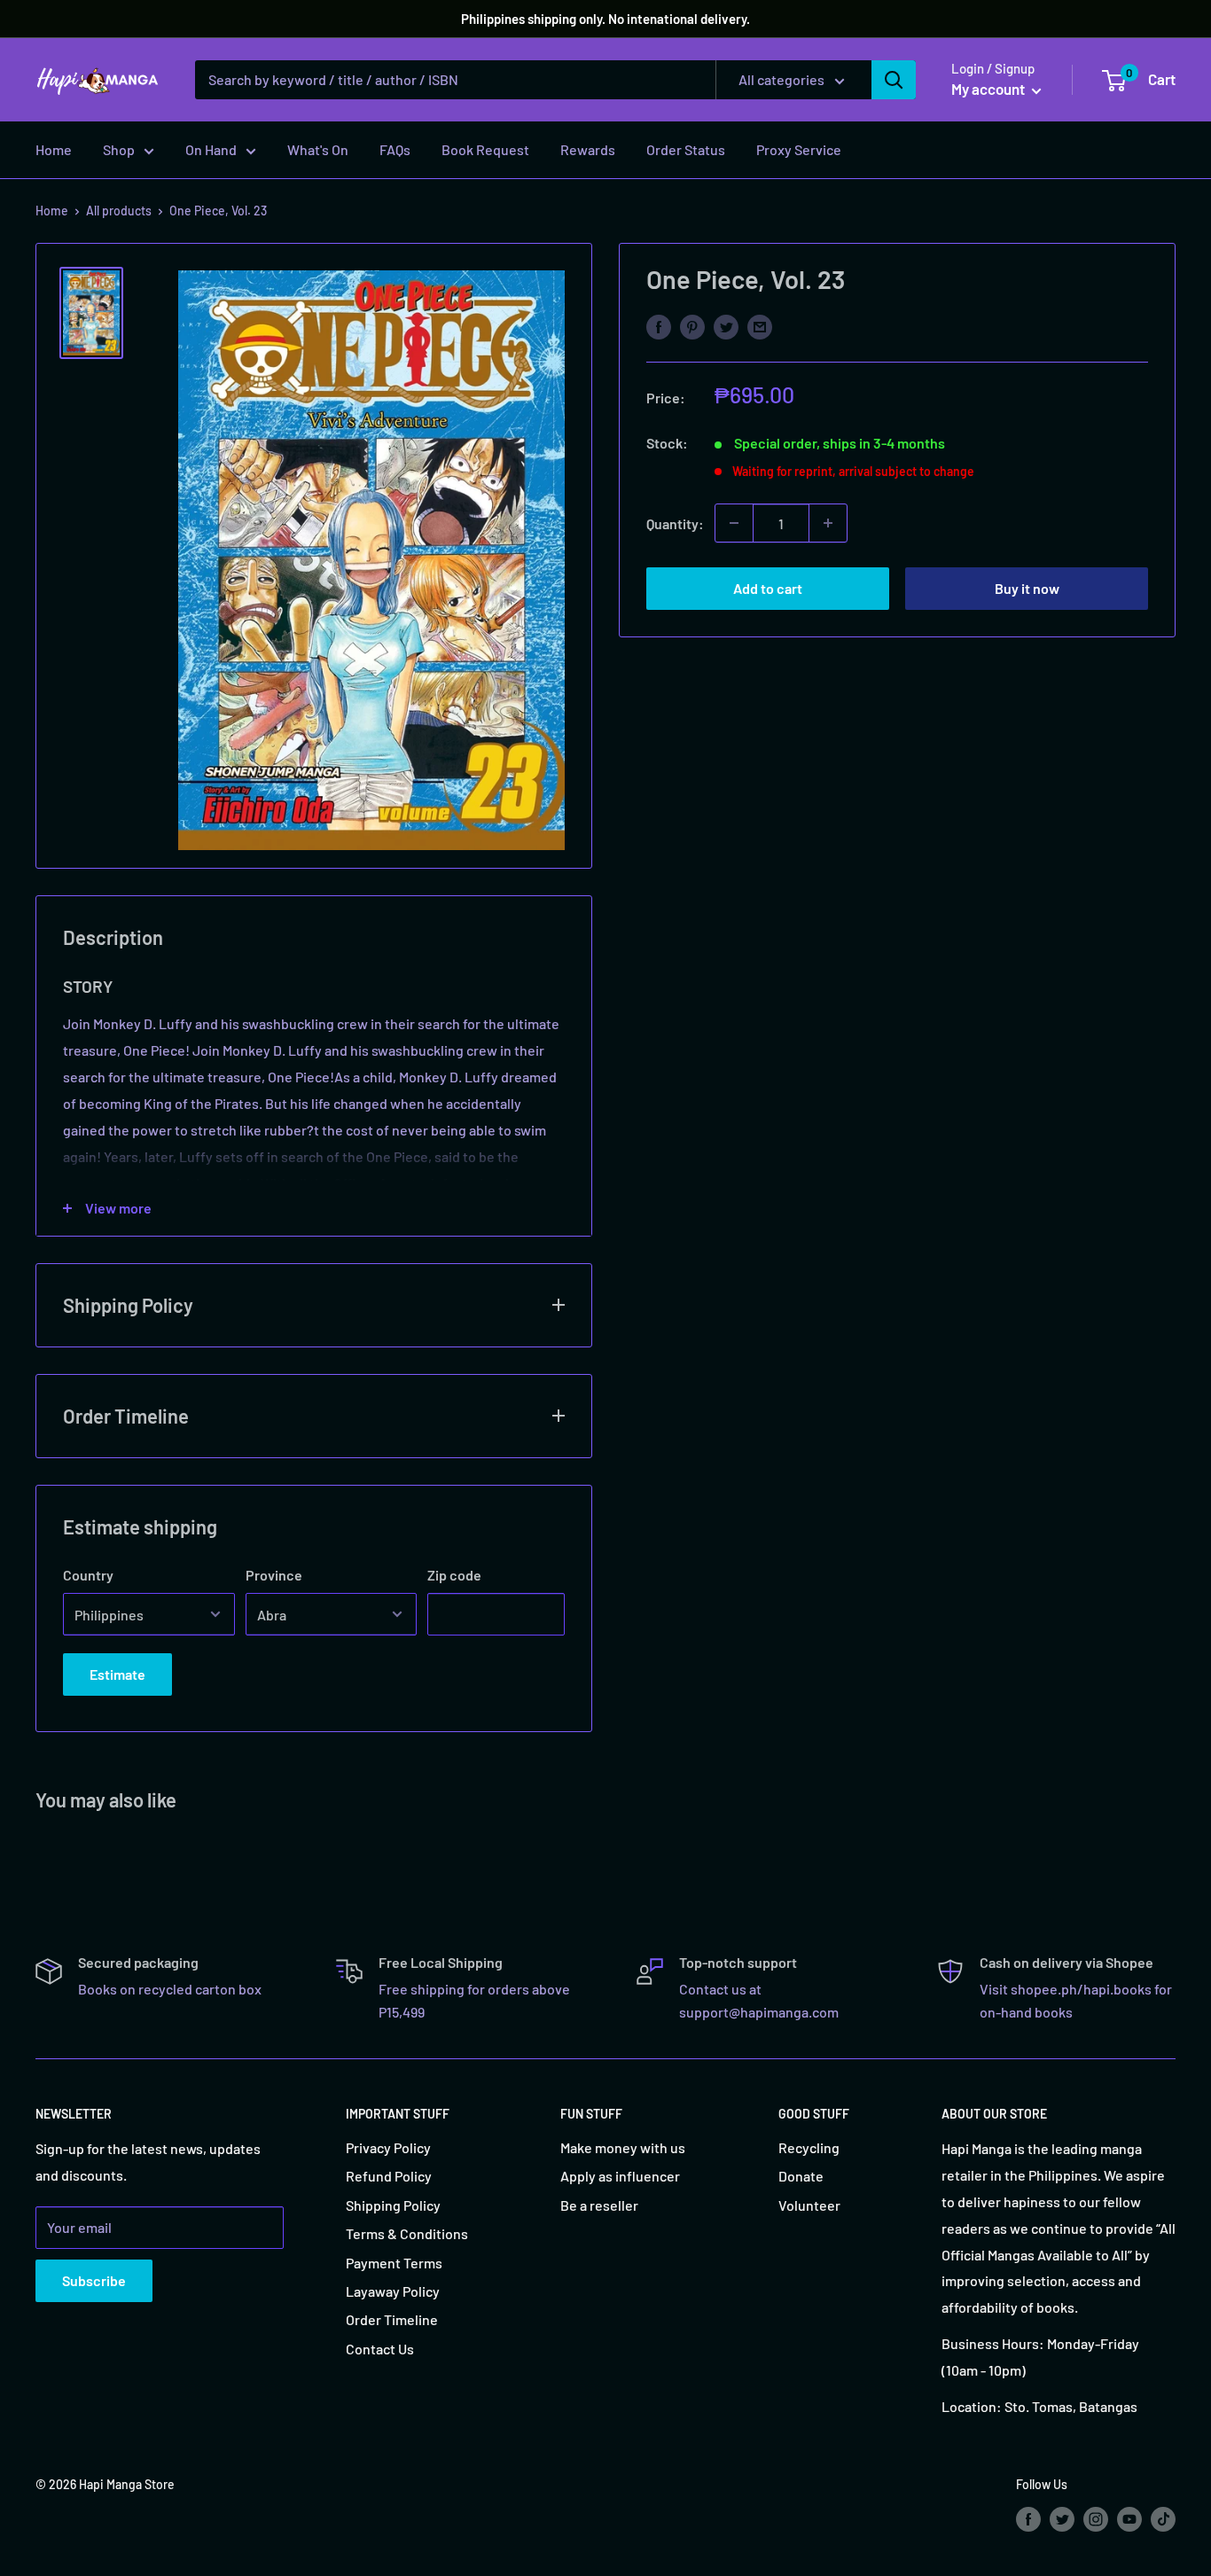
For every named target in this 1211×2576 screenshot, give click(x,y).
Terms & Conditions (407, 2233)
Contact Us (380, 2349)
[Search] (894, 80)
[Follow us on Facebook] (1028, 2519)
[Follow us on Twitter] (1062, 2519)
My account (989, 89)
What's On (318, 149)
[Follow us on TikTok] (1163, 2519)
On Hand (211, 149)
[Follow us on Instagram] (1096, 2519)
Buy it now (1027, 588)
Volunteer (809, 2205)
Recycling (809, 2147)
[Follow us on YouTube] (1129, 2519)
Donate (801, 2176)
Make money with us (623, 2147)
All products (119, 211)
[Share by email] (760, 326)
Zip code (454, 1575)
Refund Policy (389, 2176)
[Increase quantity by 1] (828, 523)
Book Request (485, 149)
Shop (119, 149)
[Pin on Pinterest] (692, 326)
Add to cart (768, 588)
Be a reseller (599, 2205)
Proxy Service (799, 149)
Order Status (686, 149)
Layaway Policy (393, 2291)
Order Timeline (392, 2319)
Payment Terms (394, 2263)
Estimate (117, 1674)
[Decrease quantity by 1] (734, 523)
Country (88, 1575)
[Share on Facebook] (659, 326)
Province (274, 1575)
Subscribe (94, 2280)
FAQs (395, 149)
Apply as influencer (620, 2176)
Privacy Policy (388, 2147)
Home (54, 149)
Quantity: (675, 523)
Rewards (588, 149)
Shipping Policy (393, 2205)
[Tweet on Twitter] (726, 326)
